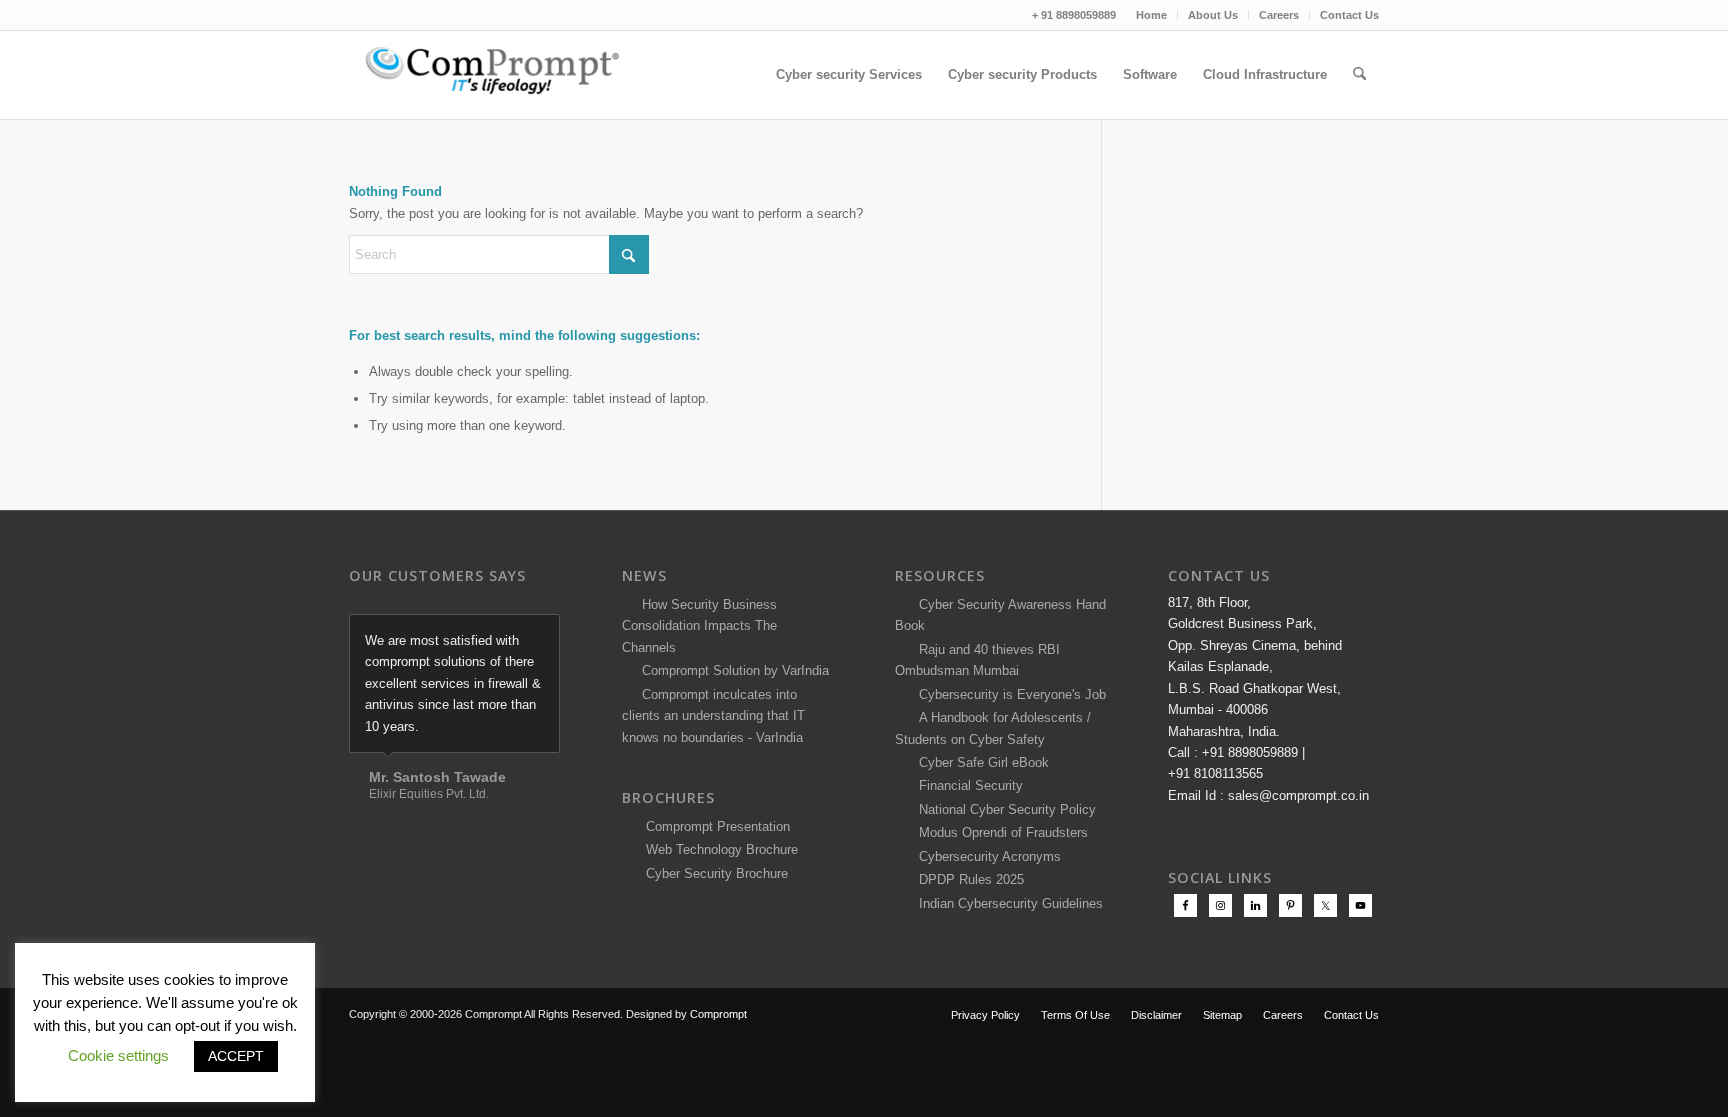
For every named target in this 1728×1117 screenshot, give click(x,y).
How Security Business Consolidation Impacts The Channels (699, 626)
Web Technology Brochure (718, 849)
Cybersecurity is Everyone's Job (1008, 694)
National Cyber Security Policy (1003, 809)
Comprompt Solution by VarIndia (735, 670)
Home (1151, 15)
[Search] (1359, 75)
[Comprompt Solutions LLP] (499, 75)
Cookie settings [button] (118, 1055)
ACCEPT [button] (236, 1056)
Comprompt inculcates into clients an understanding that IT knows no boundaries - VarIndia (713, 716)
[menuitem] (1152, 15)
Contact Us (1349, 15)
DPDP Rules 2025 (967, 879)
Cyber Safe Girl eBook (980, 762)
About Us (1213, 15)
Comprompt (718, 1014)
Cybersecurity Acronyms (986, 856)
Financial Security (967, 785)
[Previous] (495, 635)
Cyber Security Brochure (713, 873)
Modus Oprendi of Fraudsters (999, 832)
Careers (1279, 15)
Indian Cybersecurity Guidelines (1007, 903)
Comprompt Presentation (716, 826)
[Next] (540, 635)
